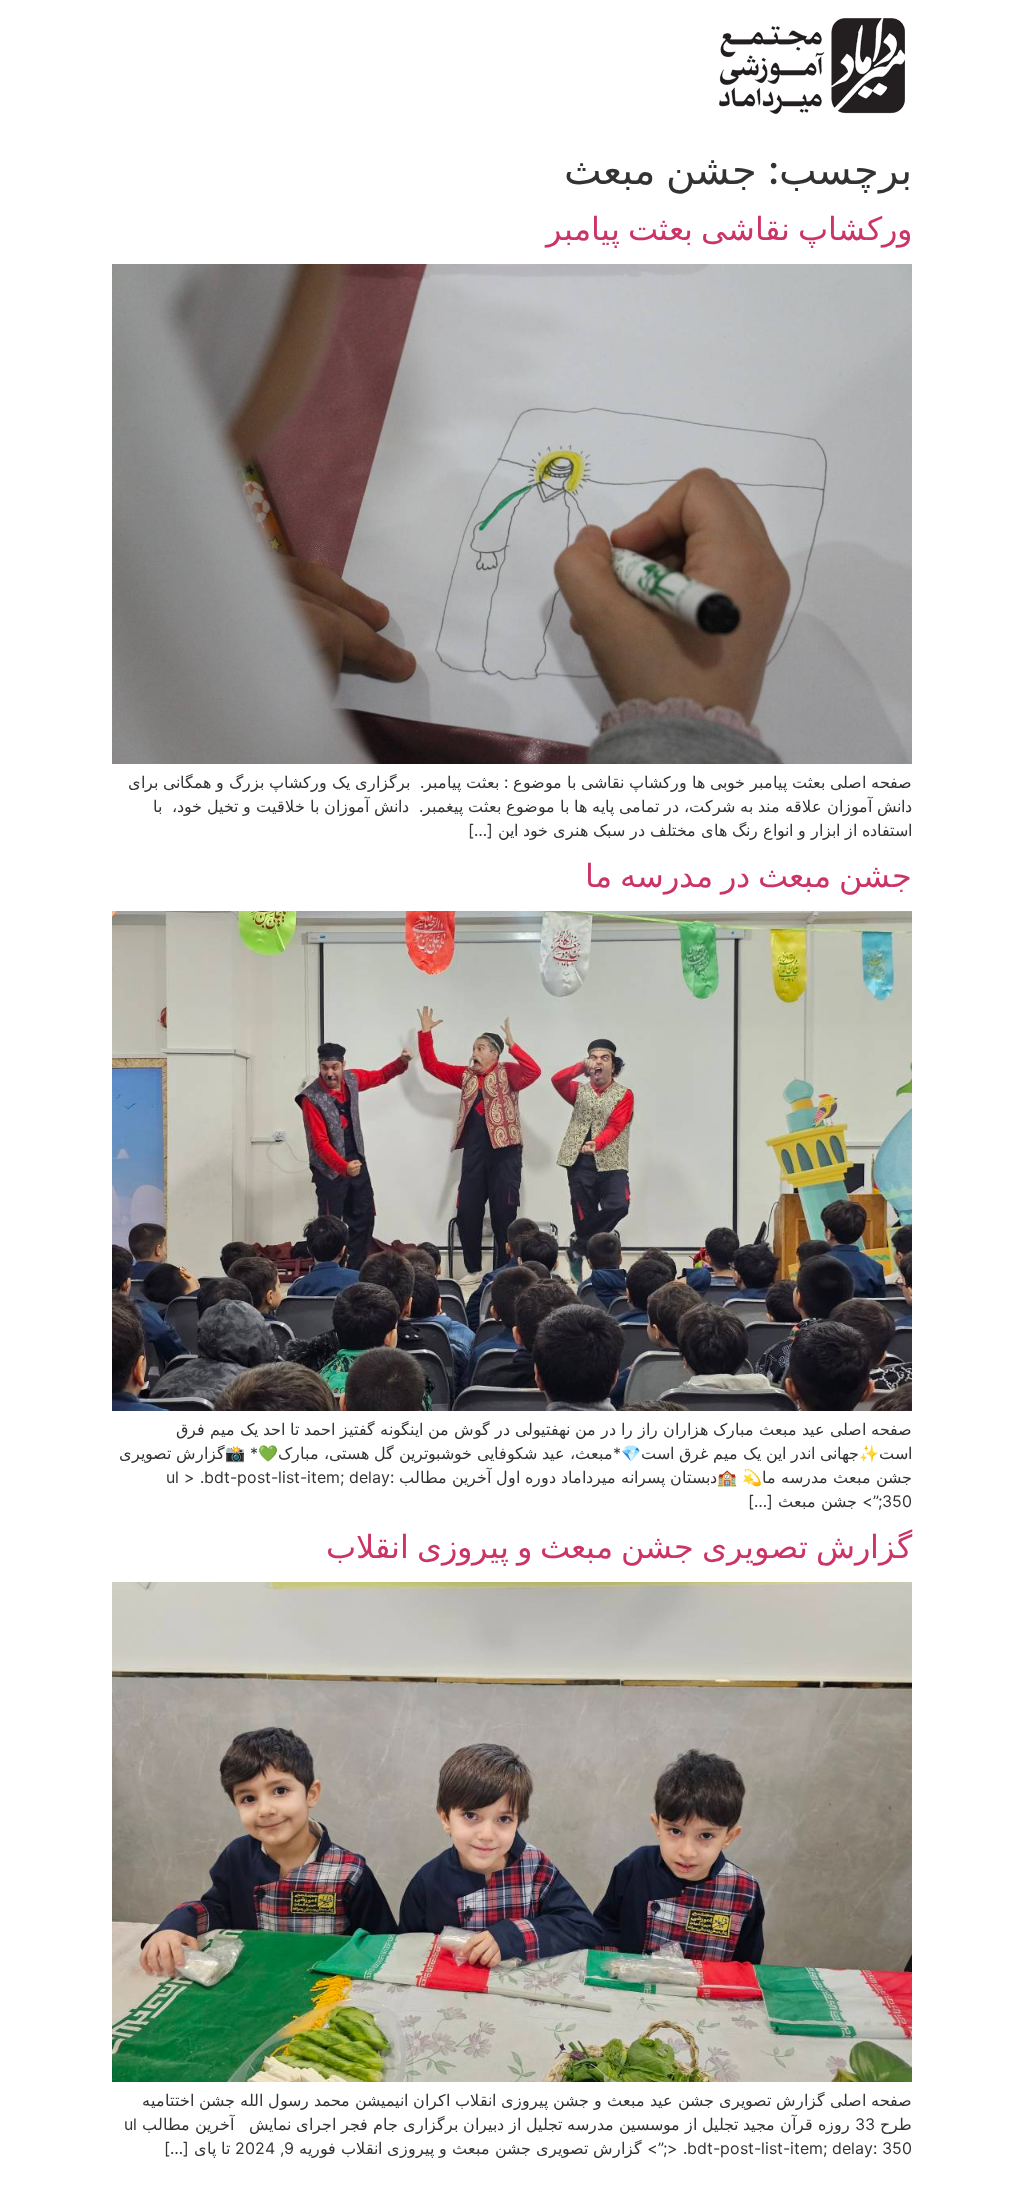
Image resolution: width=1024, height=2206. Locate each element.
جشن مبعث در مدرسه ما (748, 875)
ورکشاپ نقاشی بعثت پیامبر (729, 228)
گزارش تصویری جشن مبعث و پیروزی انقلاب (619, 1546)
